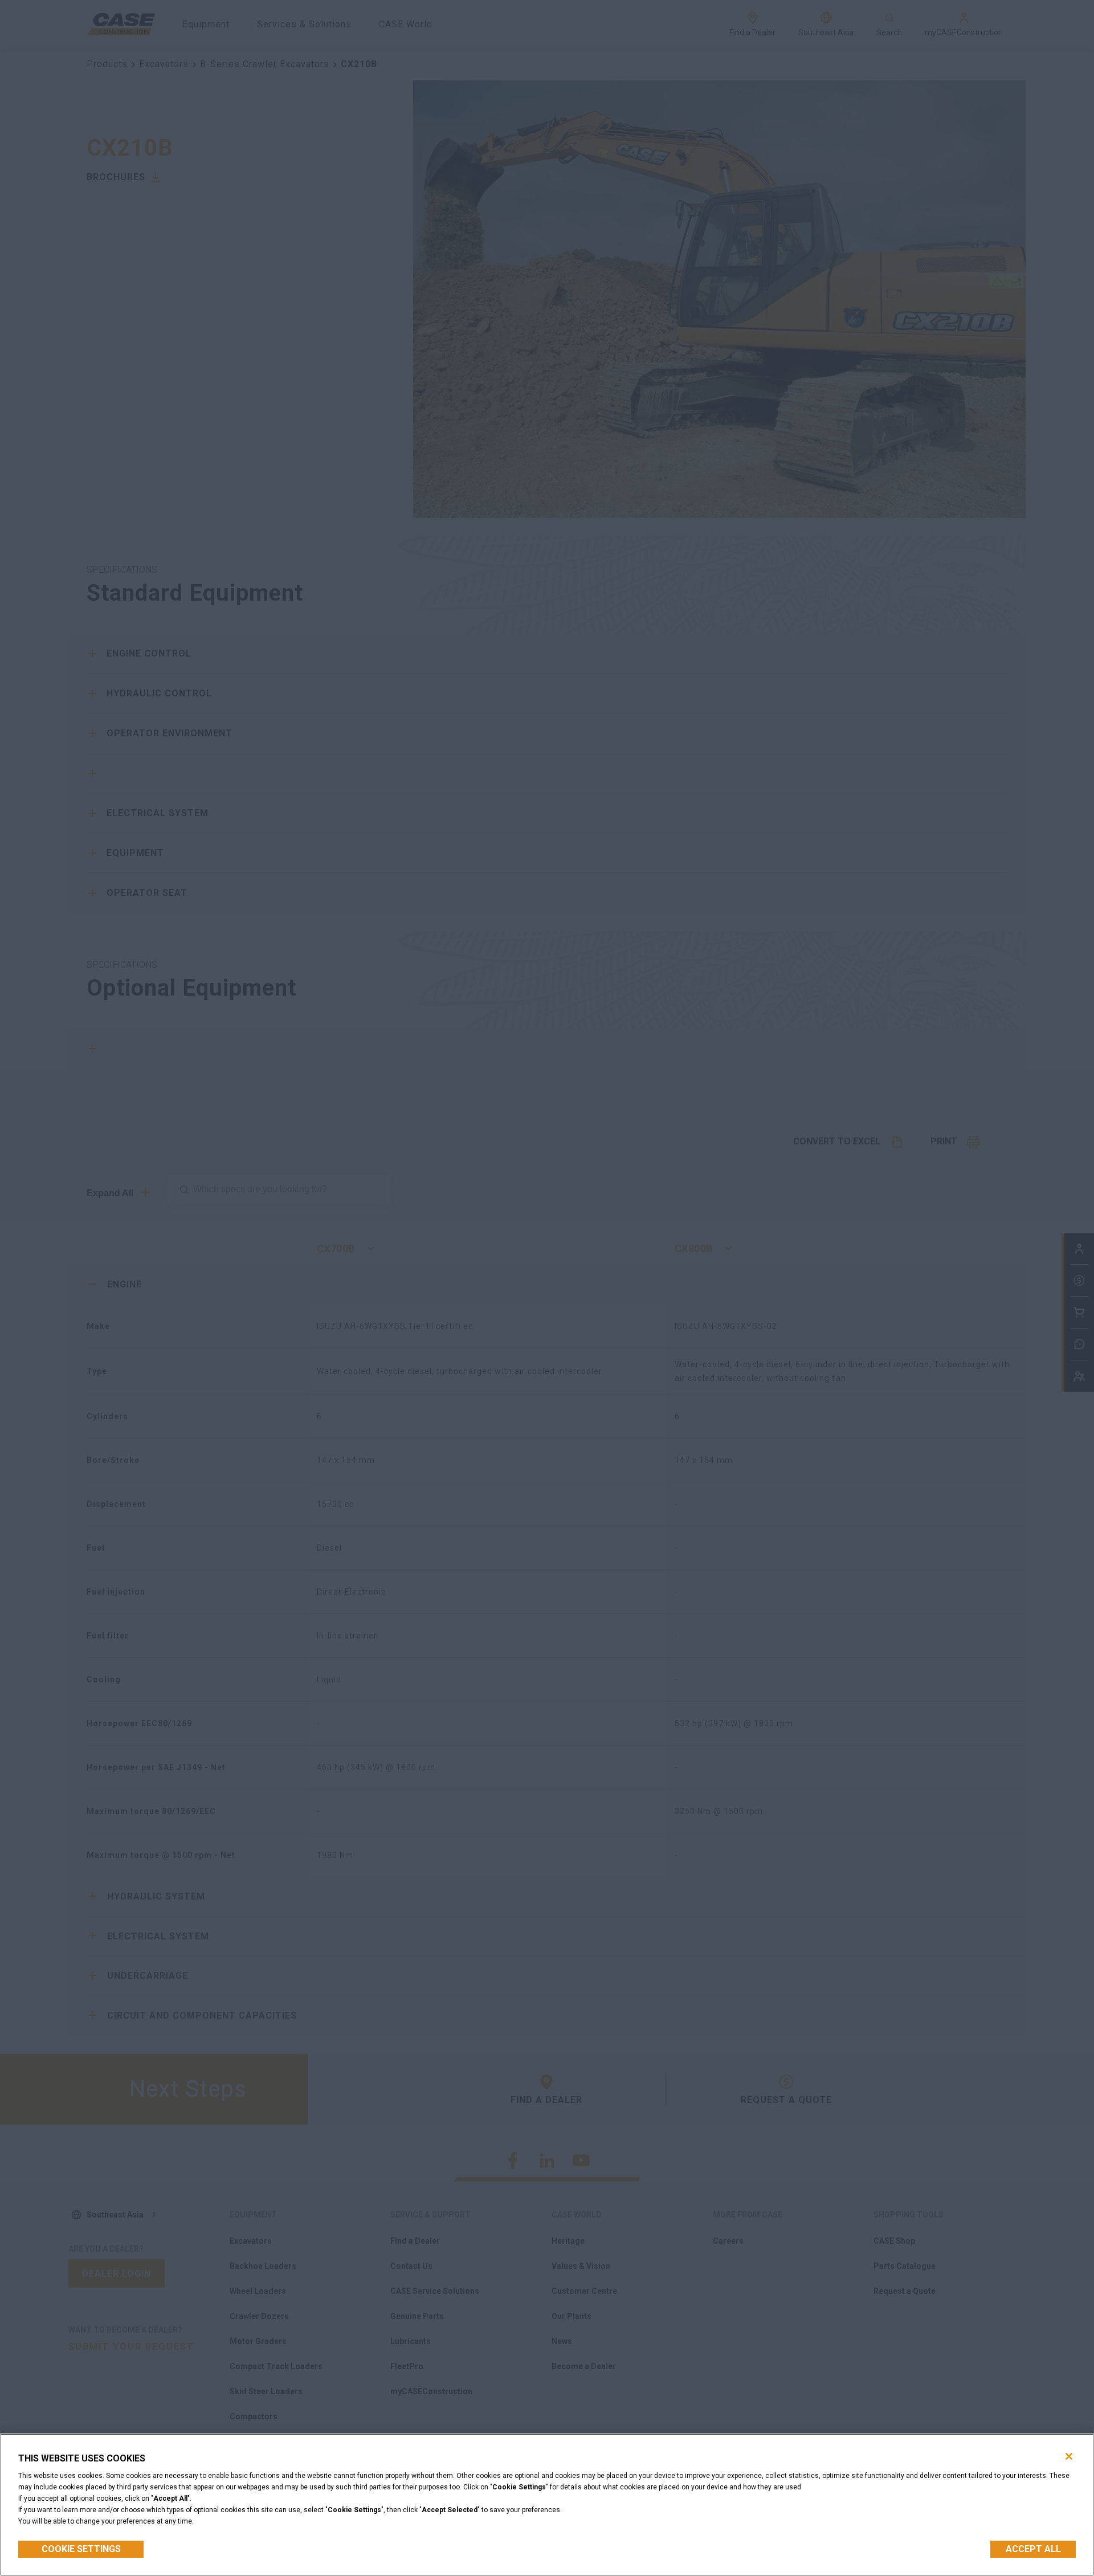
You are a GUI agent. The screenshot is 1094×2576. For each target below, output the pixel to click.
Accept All (1033, 2549)
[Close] (1069, 2456)
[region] (547, 2505)
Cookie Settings (81, 2549)
